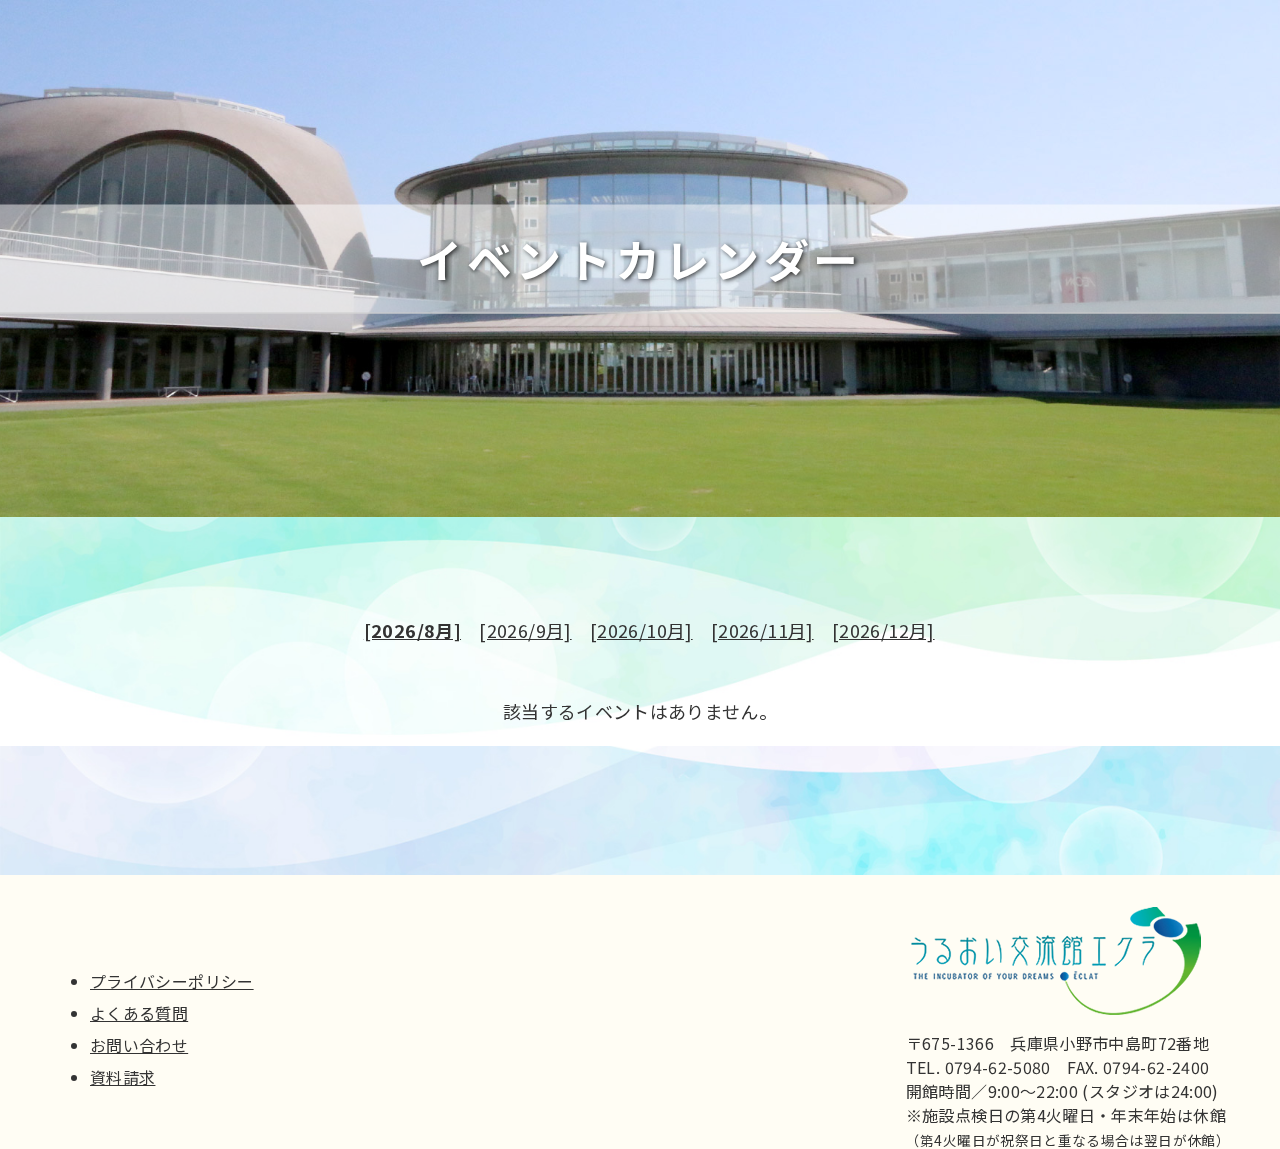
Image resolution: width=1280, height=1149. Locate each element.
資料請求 (122, 1077)
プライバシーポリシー (172, 981)
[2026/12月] (883, 630)
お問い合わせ (139, 1045)
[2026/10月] (641, 630)
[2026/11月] (762, 630)
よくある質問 (139, 1013)
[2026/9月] (525, 630)
